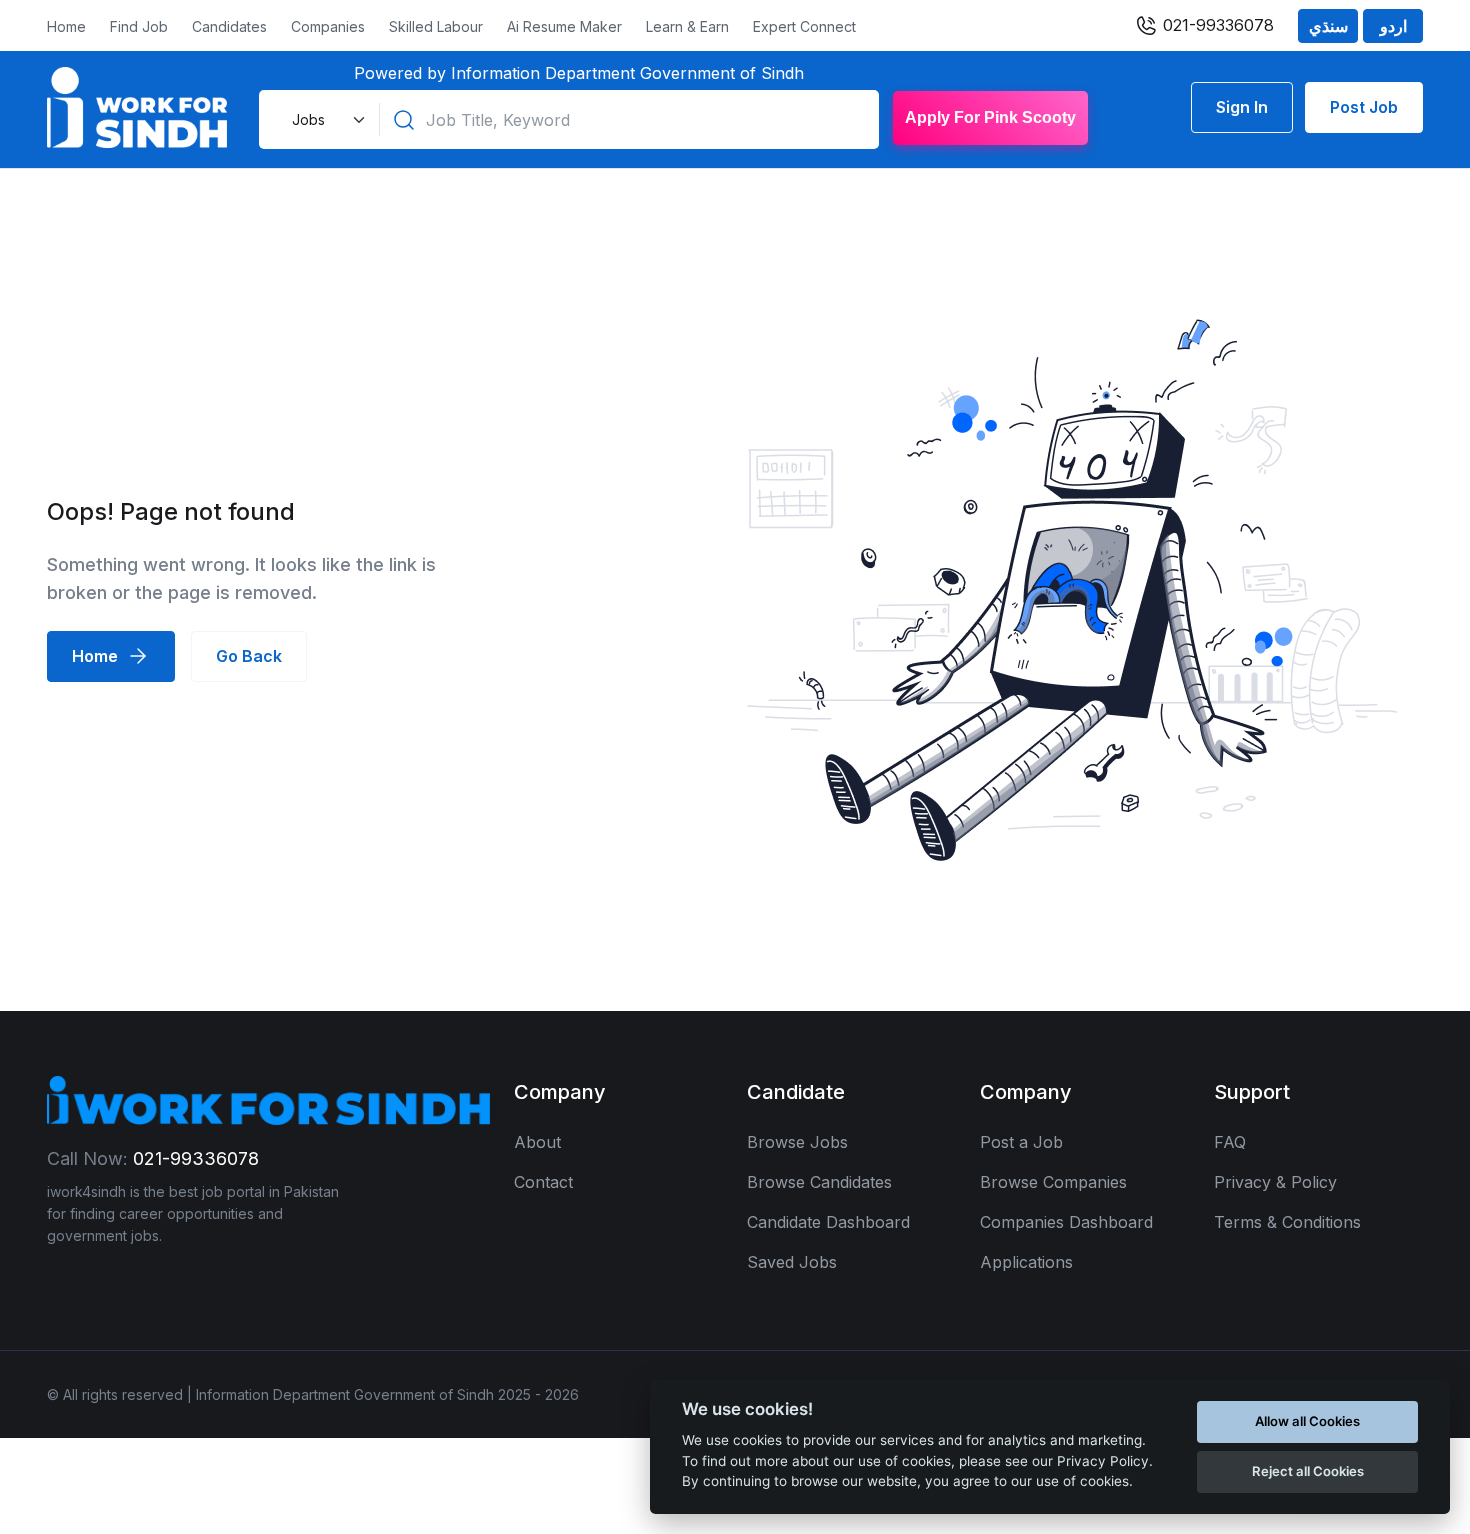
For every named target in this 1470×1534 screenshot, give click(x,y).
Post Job (1364, 107)
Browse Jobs (797, 1142)
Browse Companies (1053, 1182)
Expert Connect (804, 26)
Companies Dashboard (1066, 1222)
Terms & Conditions (1287, 1222)
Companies (328, 26)
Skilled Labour (436, 26)
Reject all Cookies (1308, 1471)
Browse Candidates (819, 1182)
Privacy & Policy (1275, 1182)
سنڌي (1328, 26)
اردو (1393, 26)
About (537, 1142)
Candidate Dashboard (828, 1222)
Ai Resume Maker (564, 26)
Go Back (249, 656)
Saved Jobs (792, 1262)
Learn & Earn (687, 26)
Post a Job (1021, 1142)
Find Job (139, 26)
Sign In (1242, 107)
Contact (543, 1182)
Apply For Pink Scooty (990, 117)
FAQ (1230, 1142)
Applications (1026, 1262)
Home (66, 26)
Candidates (229, 26)
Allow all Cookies (1307, 1421)
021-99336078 (1216, 25)
